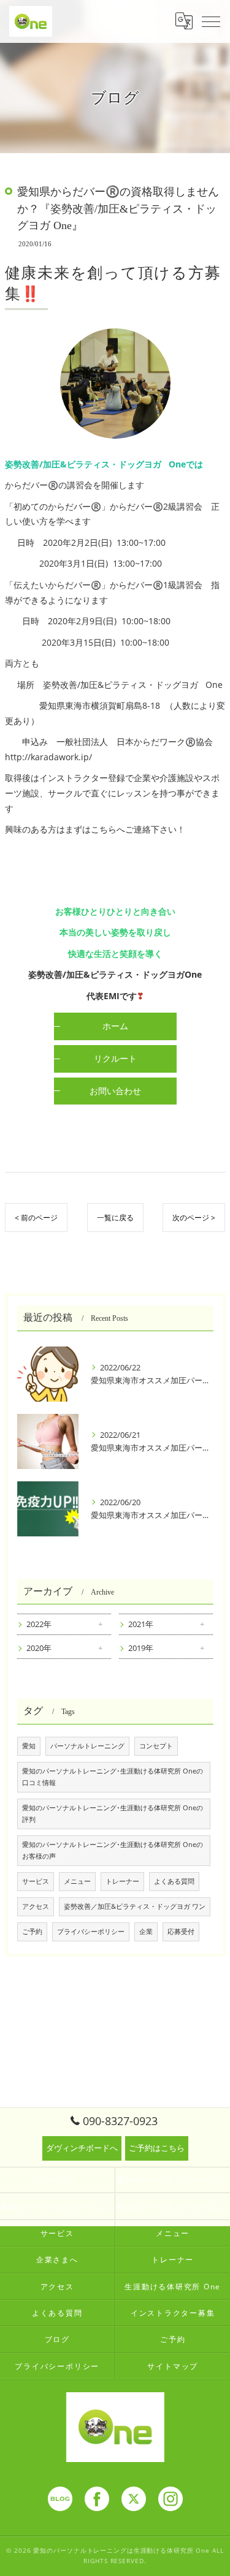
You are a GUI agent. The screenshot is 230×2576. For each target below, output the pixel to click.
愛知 (29, 1746)
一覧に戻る (115, 1218)
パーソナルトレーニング (87, 1746)
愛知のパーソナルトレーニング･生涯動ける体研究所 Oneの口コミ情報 (113, 1777)
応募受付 (181, 1932)
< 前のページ (36, 1218)
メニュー (77, 1881)
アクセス (36, 1906)
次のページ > (194, 1218)
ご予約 (32, 1932)
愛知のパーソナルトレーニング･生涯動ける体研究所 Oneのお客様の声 (113, 1850)
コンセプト (156, 1746)
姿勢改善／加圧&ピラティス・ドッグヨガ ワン (135, 1906)
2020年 (39, 1648)
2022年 (39, 1624)
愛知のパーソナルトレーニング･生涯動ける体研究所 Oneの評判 (113, 1814)
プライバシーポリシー (91, 1932)
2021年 (141, 1624)
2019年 (141, 1648)
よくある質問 (174, 1881)
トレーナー (122, 1881)
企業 (146, 1932)
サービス (36, 1881)
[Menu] (211, 21)
